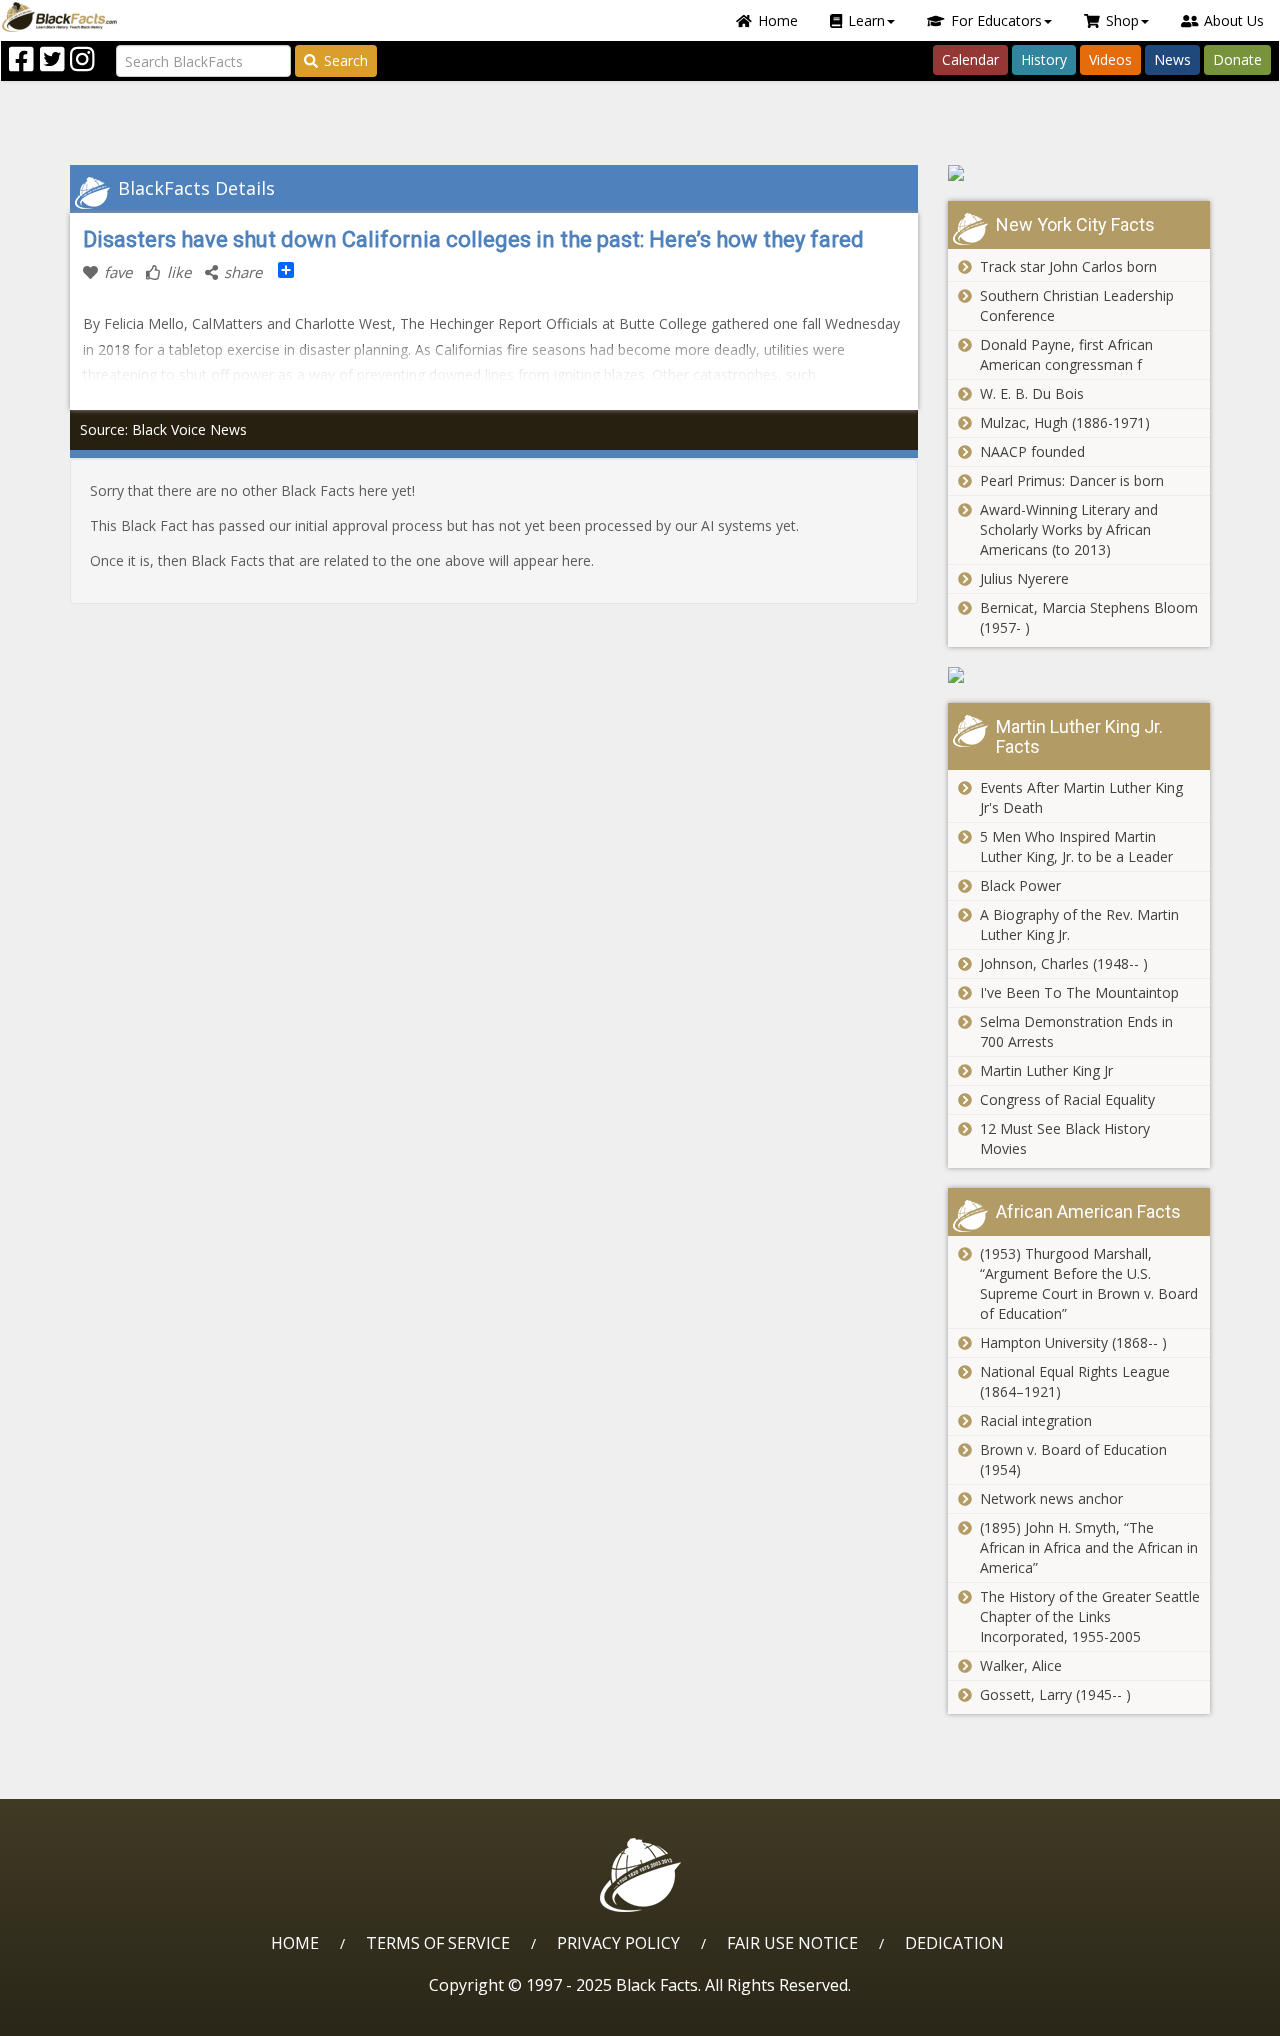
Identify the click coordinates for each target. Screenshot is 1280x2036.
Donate (1237, 59)
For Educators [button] (996, 20)
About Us (1234, 20)
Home (778, 20)
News (1172, 59)
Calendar (970, 59)
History (1044, 59)
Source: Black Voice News (163, 429)
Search (346, 60)
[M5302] (1079, 173)
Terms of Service (438, 1943)
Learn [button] (866, 20)
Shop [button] (1122, 20)
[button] (101, 2013)
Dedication (954, 1943)
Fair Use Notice (792, 1943)
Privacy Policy (618, 1943)
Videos (1110, 59)
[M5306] (1079, 675)
